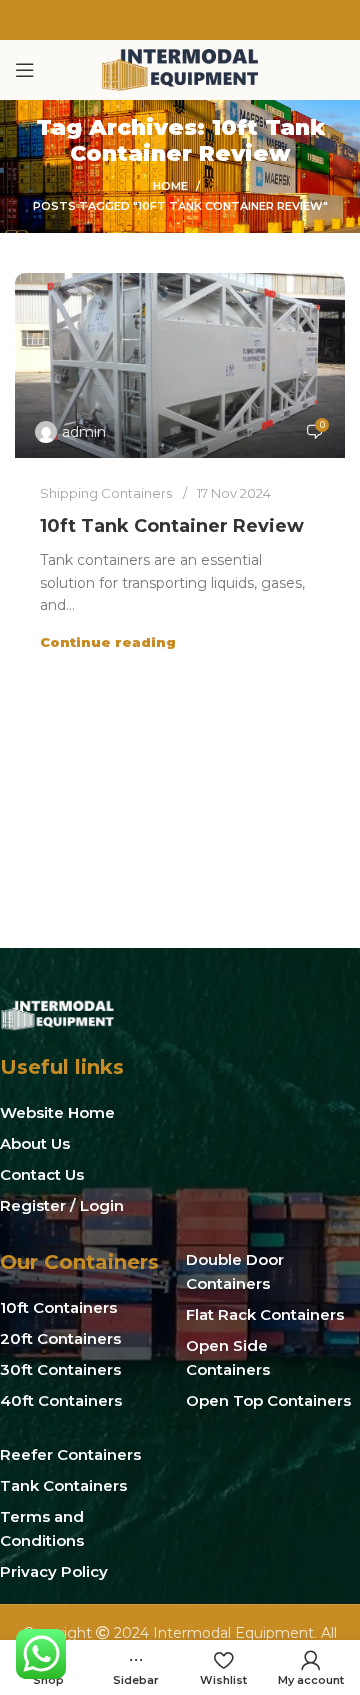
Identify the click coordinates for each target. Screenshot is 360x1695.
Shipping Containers (106, 493)
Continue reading (108, 642)
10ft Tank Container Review (172, 526)
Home (170, 186)
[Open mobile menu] (25, 70)
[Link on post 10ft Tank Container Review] (180, 365)
